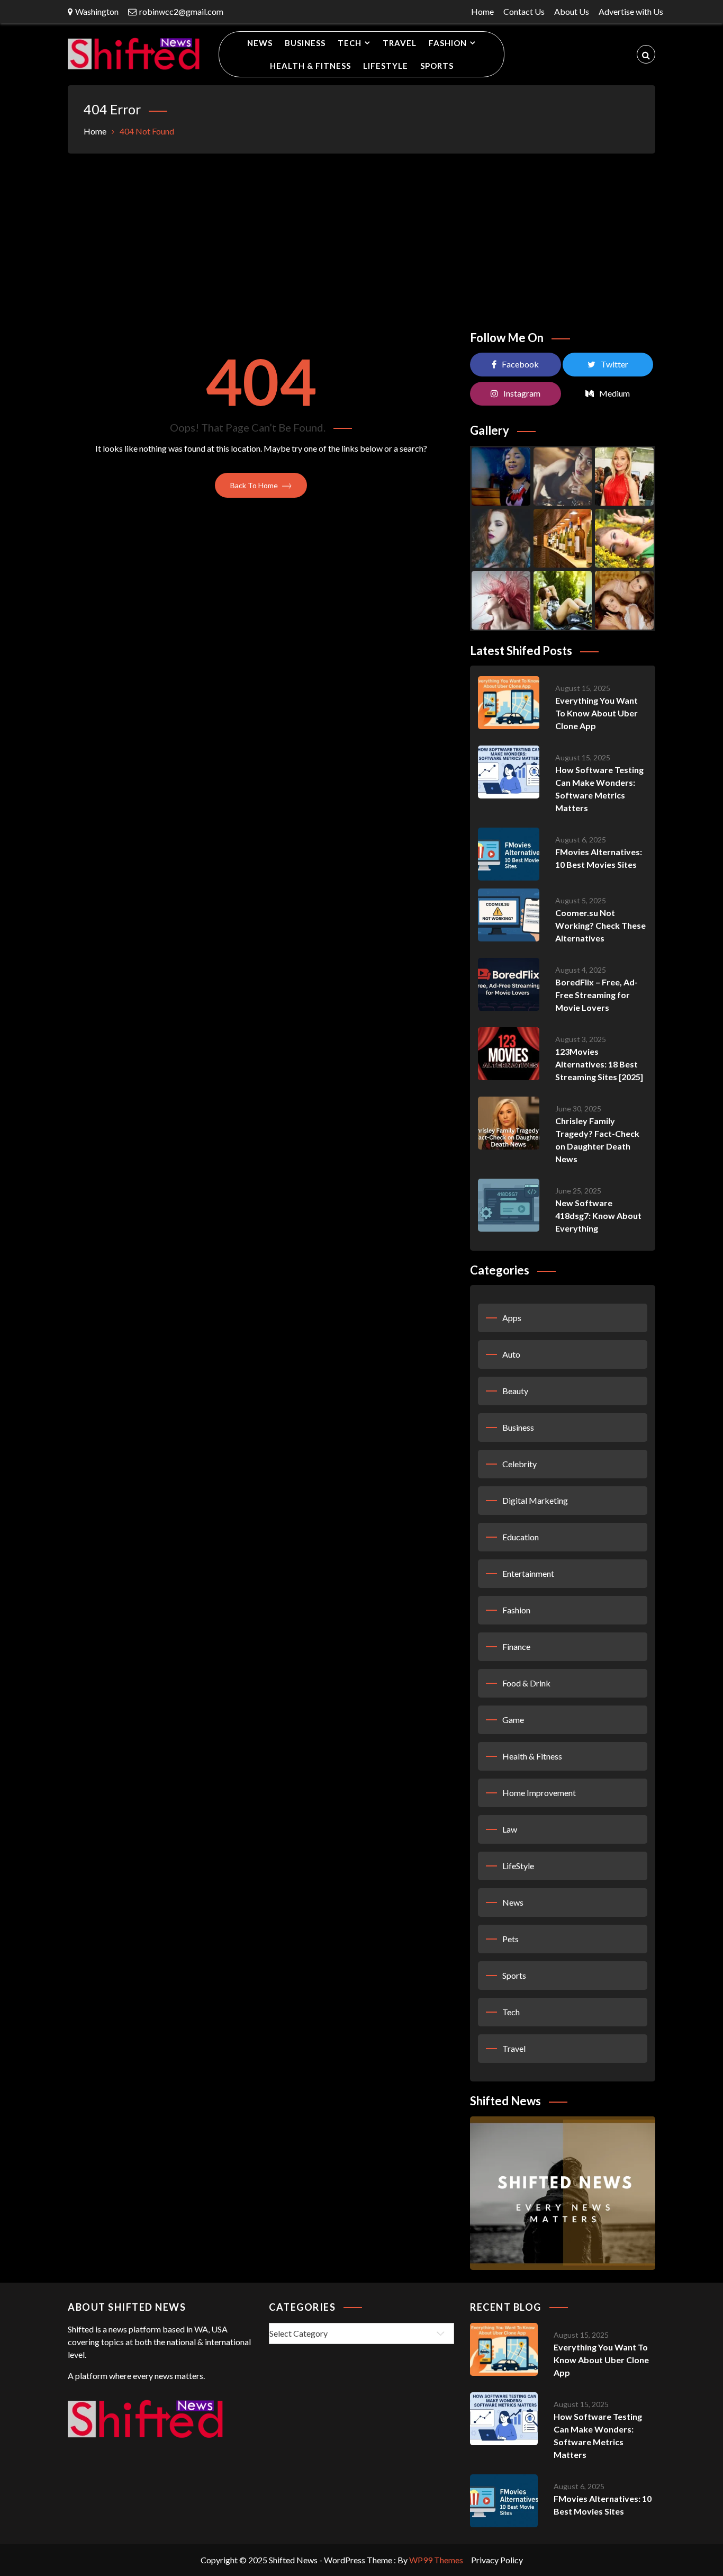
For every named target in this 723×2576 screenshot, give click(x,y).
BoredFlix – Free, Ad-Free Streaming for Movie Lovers (597, 995)
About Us (572, 11)
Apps (512, 1318)
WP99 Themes (436, 2560)
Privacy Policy (497, 2560)
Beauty (515, 1391)
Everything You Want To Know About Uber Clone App (597, 713)
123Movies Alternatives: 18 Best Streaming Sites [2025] (599, 1064)
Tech (350, 43)
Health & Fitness (310, 66)
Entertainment (528, 1573)
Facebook (520, 364)
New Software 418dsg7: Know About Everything (598, 1215)
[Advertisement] (361, 238)
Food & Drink (526, 1683)
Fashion (448, 43)
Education (521, 1537)
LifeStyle (386, 66)
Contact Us (524, 11)
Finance (516, 1646)
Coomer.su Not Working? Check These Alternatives (600, 925)
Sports (437, 66)
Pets (510, 1939)
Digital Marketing (535, 1500)
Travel (400, 43)
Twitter (614, 364)
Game (513, 1720)
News (260, 43)
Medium (614, 393)
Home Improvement (539, 1793)
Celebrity (519, 1464)
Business (305, 43)
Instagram (522, 393)
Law (510, 1829)
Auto (511, 1354)
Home (482, 11)
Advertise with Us (631, 11)
